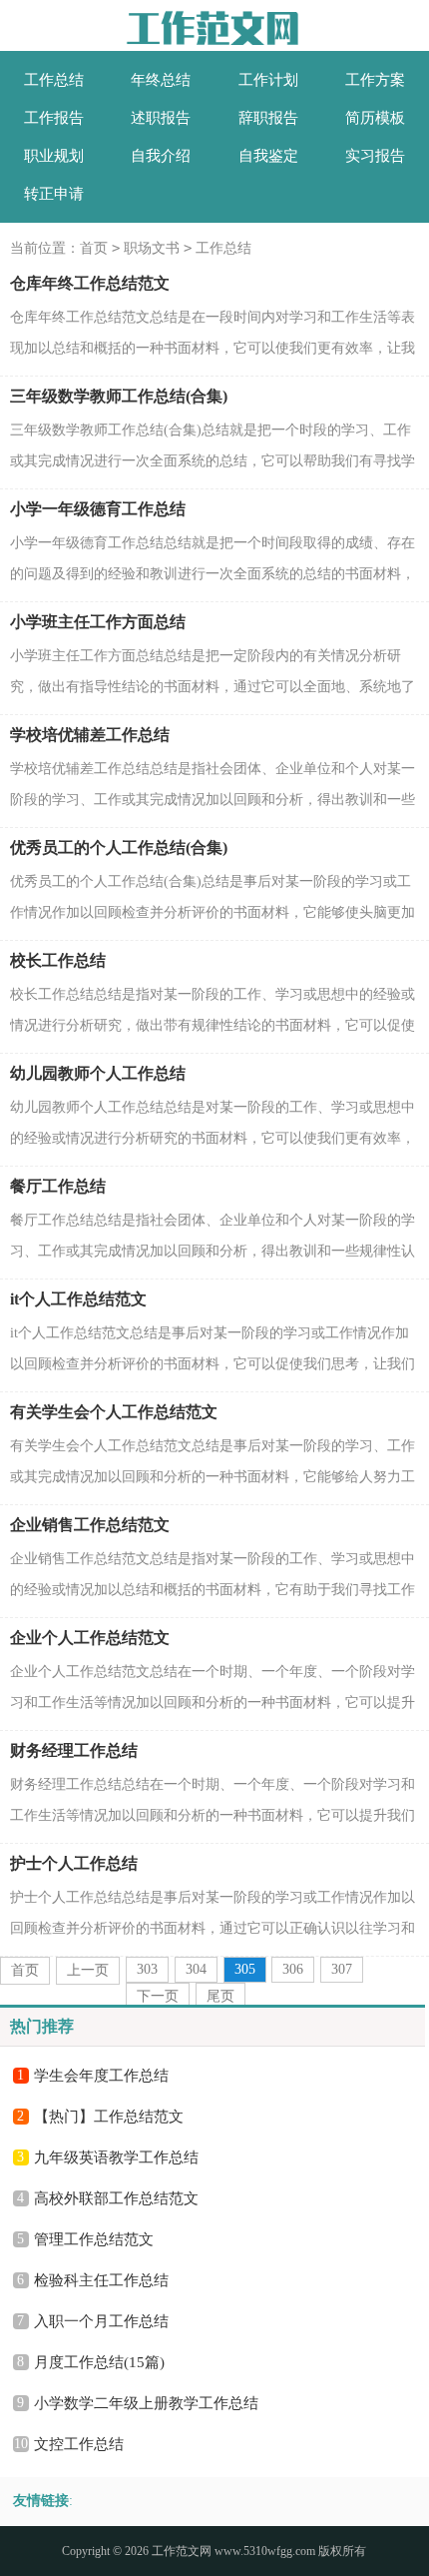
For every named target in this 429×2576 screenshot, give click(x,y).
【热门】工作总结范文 (109, 2117)
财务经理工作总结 (74, 1750)
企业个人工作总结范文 (90, 1638)
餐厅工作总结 (58, 1186)
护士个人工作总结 (74, 1863)
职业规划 (54, 156)
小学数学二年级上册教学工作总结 (146, 2403)
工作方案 (375, 80)
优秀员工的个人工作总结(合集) (119, 848)
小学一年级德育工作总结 (98, 509)
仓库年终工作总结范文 (90, 283)
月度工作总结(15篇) (99, 2362)
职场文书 (152, 248)
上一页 (88, 1970)
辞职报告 (268, 118)
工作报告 (54, 118)
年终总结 (161, 80)
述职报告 (161, 118)
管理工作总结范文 (94, 2239)
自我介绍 (161, 156)
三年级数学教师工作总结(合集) (119, 396)
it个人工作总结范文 (78, 1299)
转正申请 (54, 194)
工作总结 (54, 80)
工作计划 (268, 80)
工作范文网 (182, 2551)
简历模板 (375, 118)
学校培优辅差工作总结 (90, 735)
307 (342, 1969)
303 (147, 1969)
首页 (94, 248)
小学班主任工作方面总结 (98, 622)
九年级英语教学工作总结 (116, 2157)
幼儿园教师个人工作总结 (98, 1073)
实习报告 (375, 156)
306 (293, 1969)
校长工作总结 (58, 960)
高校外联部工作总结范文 (116, 2198)
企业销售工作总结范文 (90, 1525)
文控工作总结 (79, 2444)
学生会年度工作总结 (101, 2076)
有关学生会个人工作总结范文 (114, 1412)
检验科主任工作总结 (101, 2280)
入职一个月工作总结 (101, 2321)
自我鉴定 (268, 156)
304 (196, 1969)
